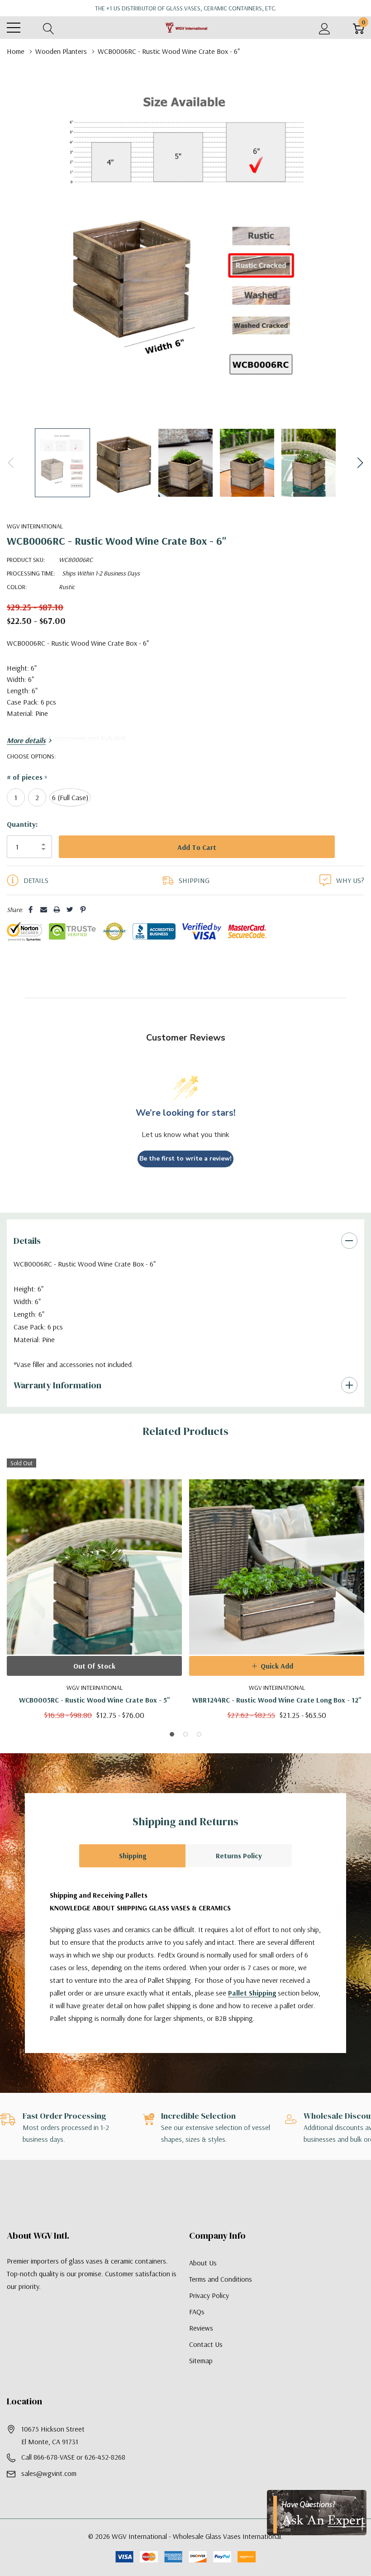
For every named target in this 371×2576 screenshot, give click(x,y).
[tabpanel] (94, 1607)
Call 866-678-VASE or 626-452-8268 (73, 2475)
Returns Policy (239, 1874)
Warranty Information (57, 1403)
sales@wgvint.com (49, 2492)
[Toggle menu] (14, 28)
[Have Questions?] (317, 2513)
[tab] (172, 1753)
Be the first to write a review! (185, 1177)
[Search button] (49, 28)
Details (27, 1259)
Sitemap (201, 2379)
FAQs (197, 2330)
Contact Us (206, 2363)
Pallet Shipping (252, 2011)
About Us (203, 2281)
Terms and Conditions (221, 2298)
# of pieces (27, 777)
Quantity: (22, 824)
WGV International (35, 526)
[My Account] (325, 28)
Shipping (133, 1874)
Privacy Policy (209, 2314)
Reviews (201, 2346)
